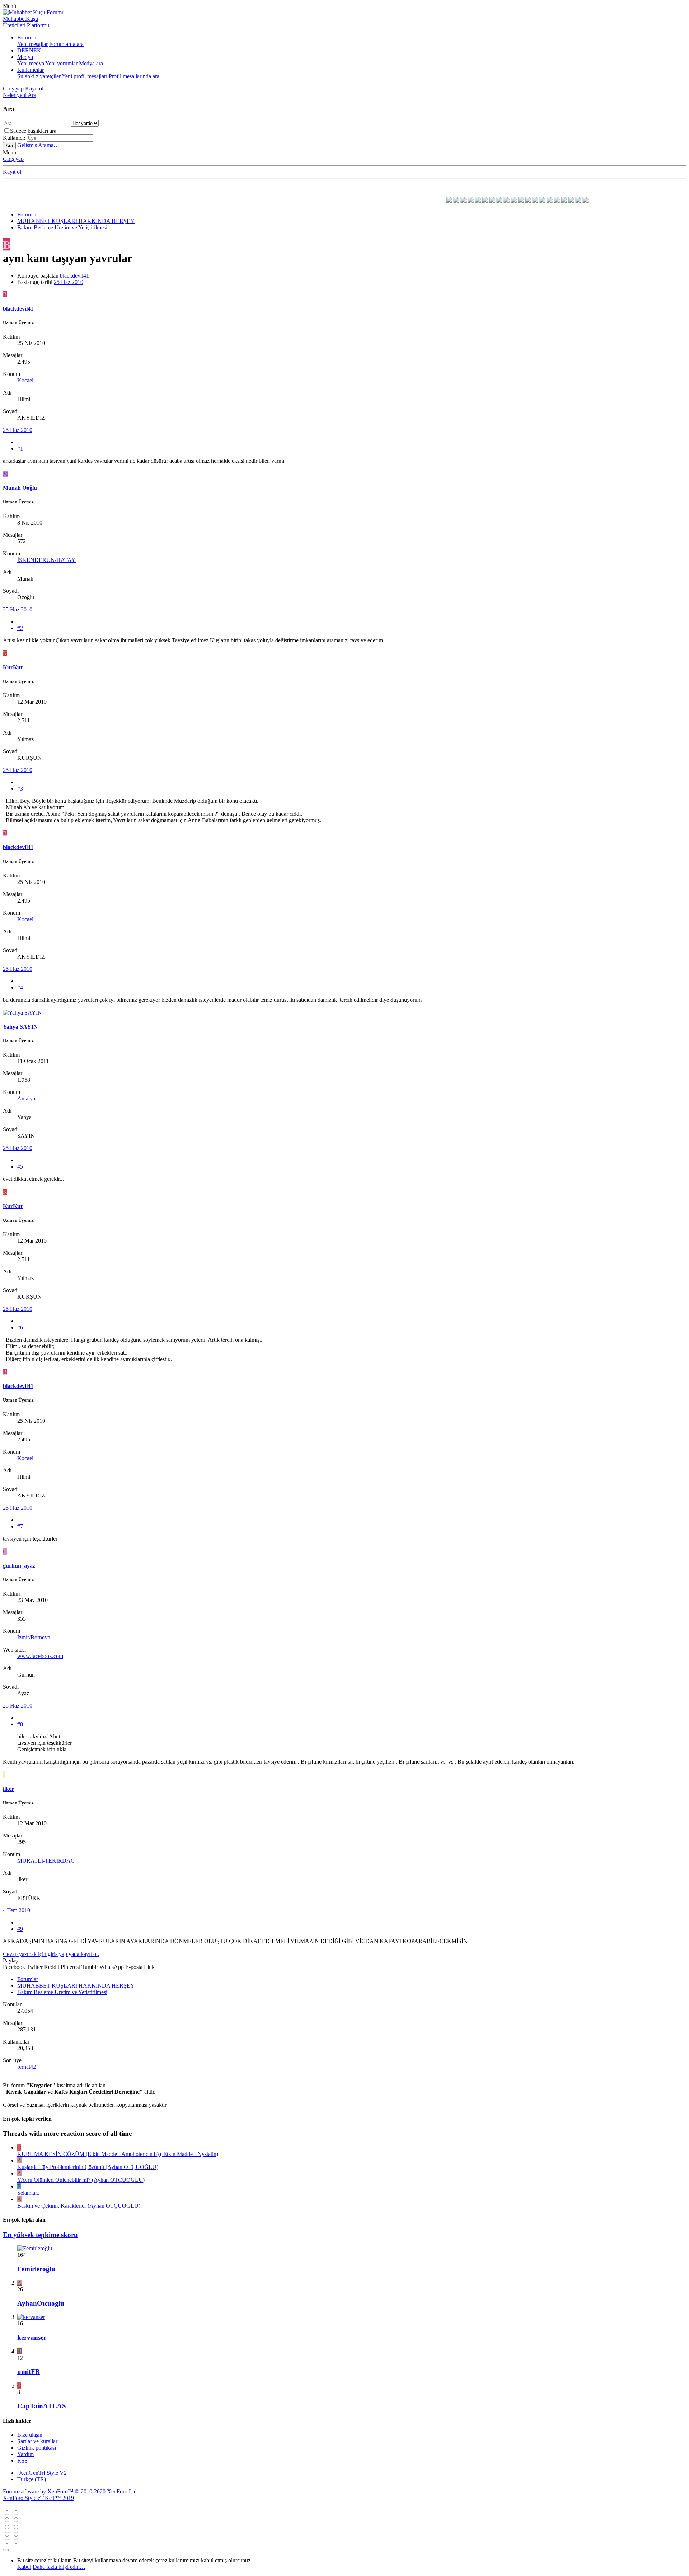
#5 (20, 1167)
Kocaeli (26, 380)
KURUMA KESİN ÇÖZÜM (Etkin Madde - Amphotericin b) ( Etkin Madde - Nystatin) (118, 2154)
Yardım (25, 2454)
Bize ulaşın (30, 2435)
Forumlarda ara (66, 44)
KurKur (13, 667)
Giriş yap (13, 159)
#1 (20, 449)
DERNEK (29, 50)
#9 (20, 1929)
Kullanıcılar (31, 70)
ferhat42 (27, 2067)
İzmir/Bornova (34, 1637)
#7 (20, 1526)
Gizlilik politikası (37, 2448)
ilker (8, 1789)
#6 (20, 1327)
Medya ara (91, 63)
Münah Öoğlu (20, 488)
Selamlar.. (28, 2193)
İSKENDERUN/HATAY (46, 560)
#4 (20, 987)
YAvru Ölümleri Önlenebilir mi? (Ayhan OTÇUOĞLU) (81, 2180)
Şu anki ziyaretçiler (39, 76)
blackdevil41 (74, 276)
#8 (20, 1724)
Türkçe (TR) (32, 2479)
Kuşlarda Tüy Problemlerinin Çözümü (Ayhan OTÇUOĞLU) (88, 2167)
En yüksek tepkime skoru (40, 2235)
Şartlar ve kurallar (37, 2441)
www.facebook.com (40, 1656)
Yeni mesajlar (32, 44)
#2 (20, 628)
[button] (10, 6)
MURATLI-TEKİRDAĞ (46, 1861)
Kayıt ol (12, 172)
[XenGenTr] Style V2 (42, 2473)
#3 (20, 789)
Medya (25, 57)
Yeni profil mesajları (85, 76)
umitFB (29, 2372)
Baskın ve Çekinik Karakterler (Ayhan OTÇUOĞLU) (79, 2206)
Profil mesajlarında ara (134, 76)
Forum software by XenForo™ (71, 2491)
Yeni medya (31, 63)
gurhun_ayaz (19, 1566)
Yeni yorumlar (61, 63)
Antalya (26, 1098)
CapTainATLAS (42, 2406)
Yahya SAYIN (20, 1027)
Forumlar (28, 38)
